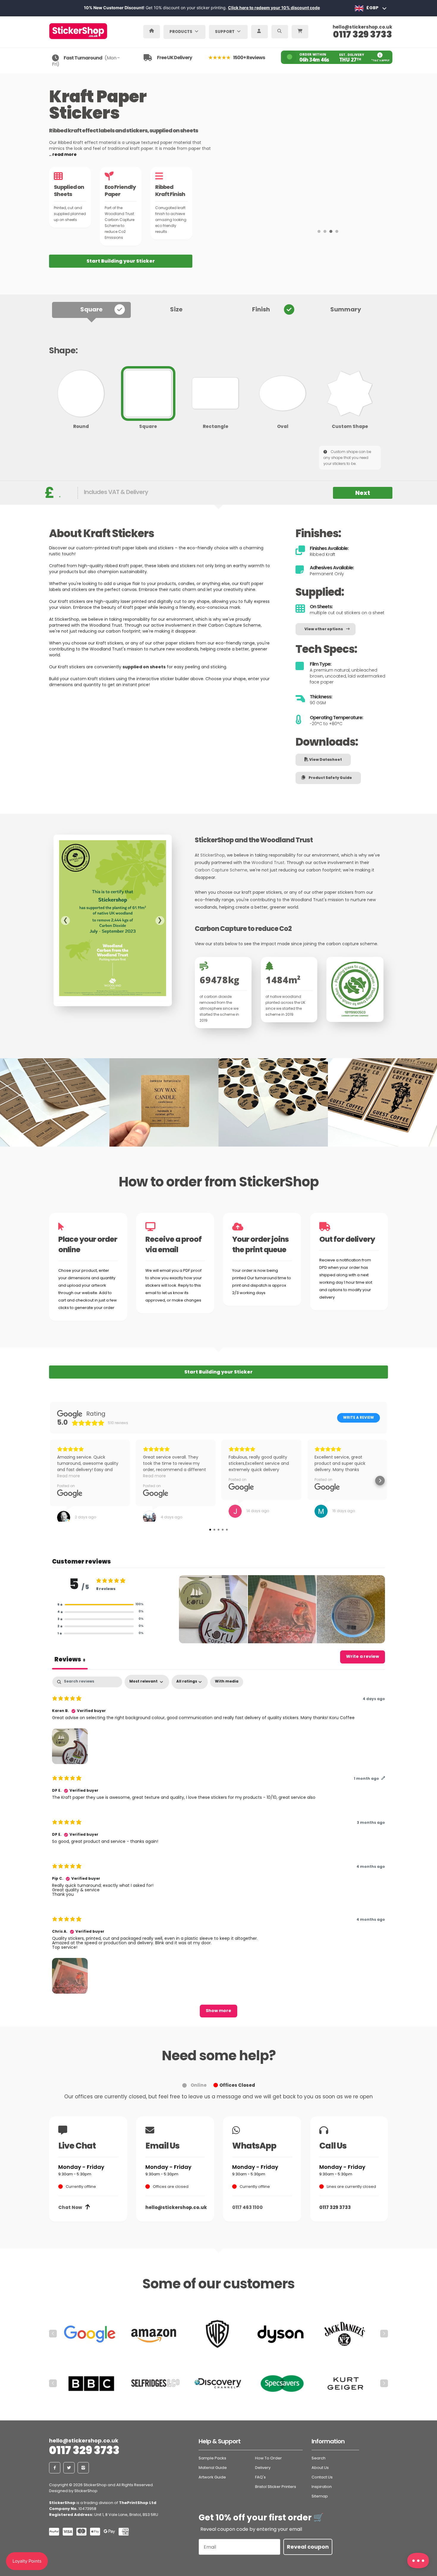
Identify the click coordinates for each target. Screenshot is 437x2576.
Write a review (359, 1418)
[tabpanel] (218, 1849)
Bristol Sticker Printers (276, 2487)
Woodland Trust (268, 863)
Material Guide (213, 2468)
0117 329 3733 (363, 34)
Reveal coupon (308, 2547)
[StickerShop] (88, 29)
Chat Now (70, 2207)
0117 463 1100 (247, 2207)
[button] (100, 1605)
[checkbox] (227, 1682)
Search (319, 2458)
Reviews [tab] (70, 1659)
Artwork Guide (212, 2477)
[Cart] (301, 31)
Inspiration (322, 2487)
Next (363, 493)
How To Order (268, 2458)
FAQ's (260, 2477)
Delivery (263, 2468)
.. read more (63, 155)
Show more (218, 2011)
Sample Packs (212, 2458)
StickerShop (213, 856)
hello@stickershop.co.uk (362, 28)
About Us (320, 2468)
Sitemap (320, 2496)
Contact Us (322, 2477)
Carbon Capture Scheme (221, 870)
